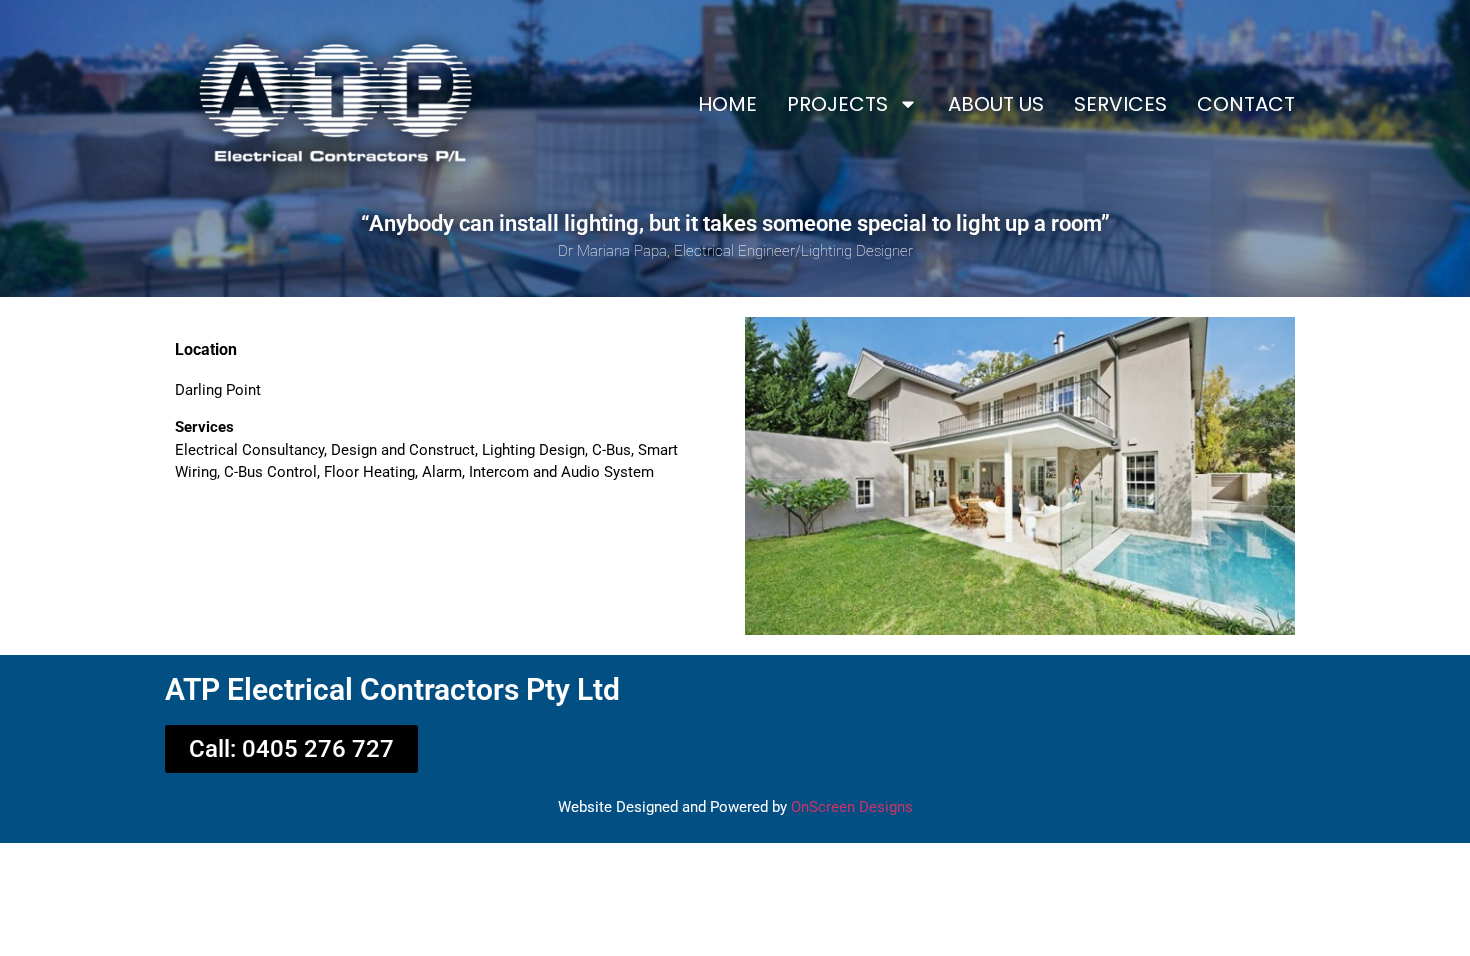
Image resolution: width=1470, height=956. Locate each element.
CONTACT (1246, 104)
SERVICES (1120, 104)
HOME (727, 104)
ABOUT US (996, 104)
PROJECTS (837, 104)
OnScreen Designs (852, 807)
